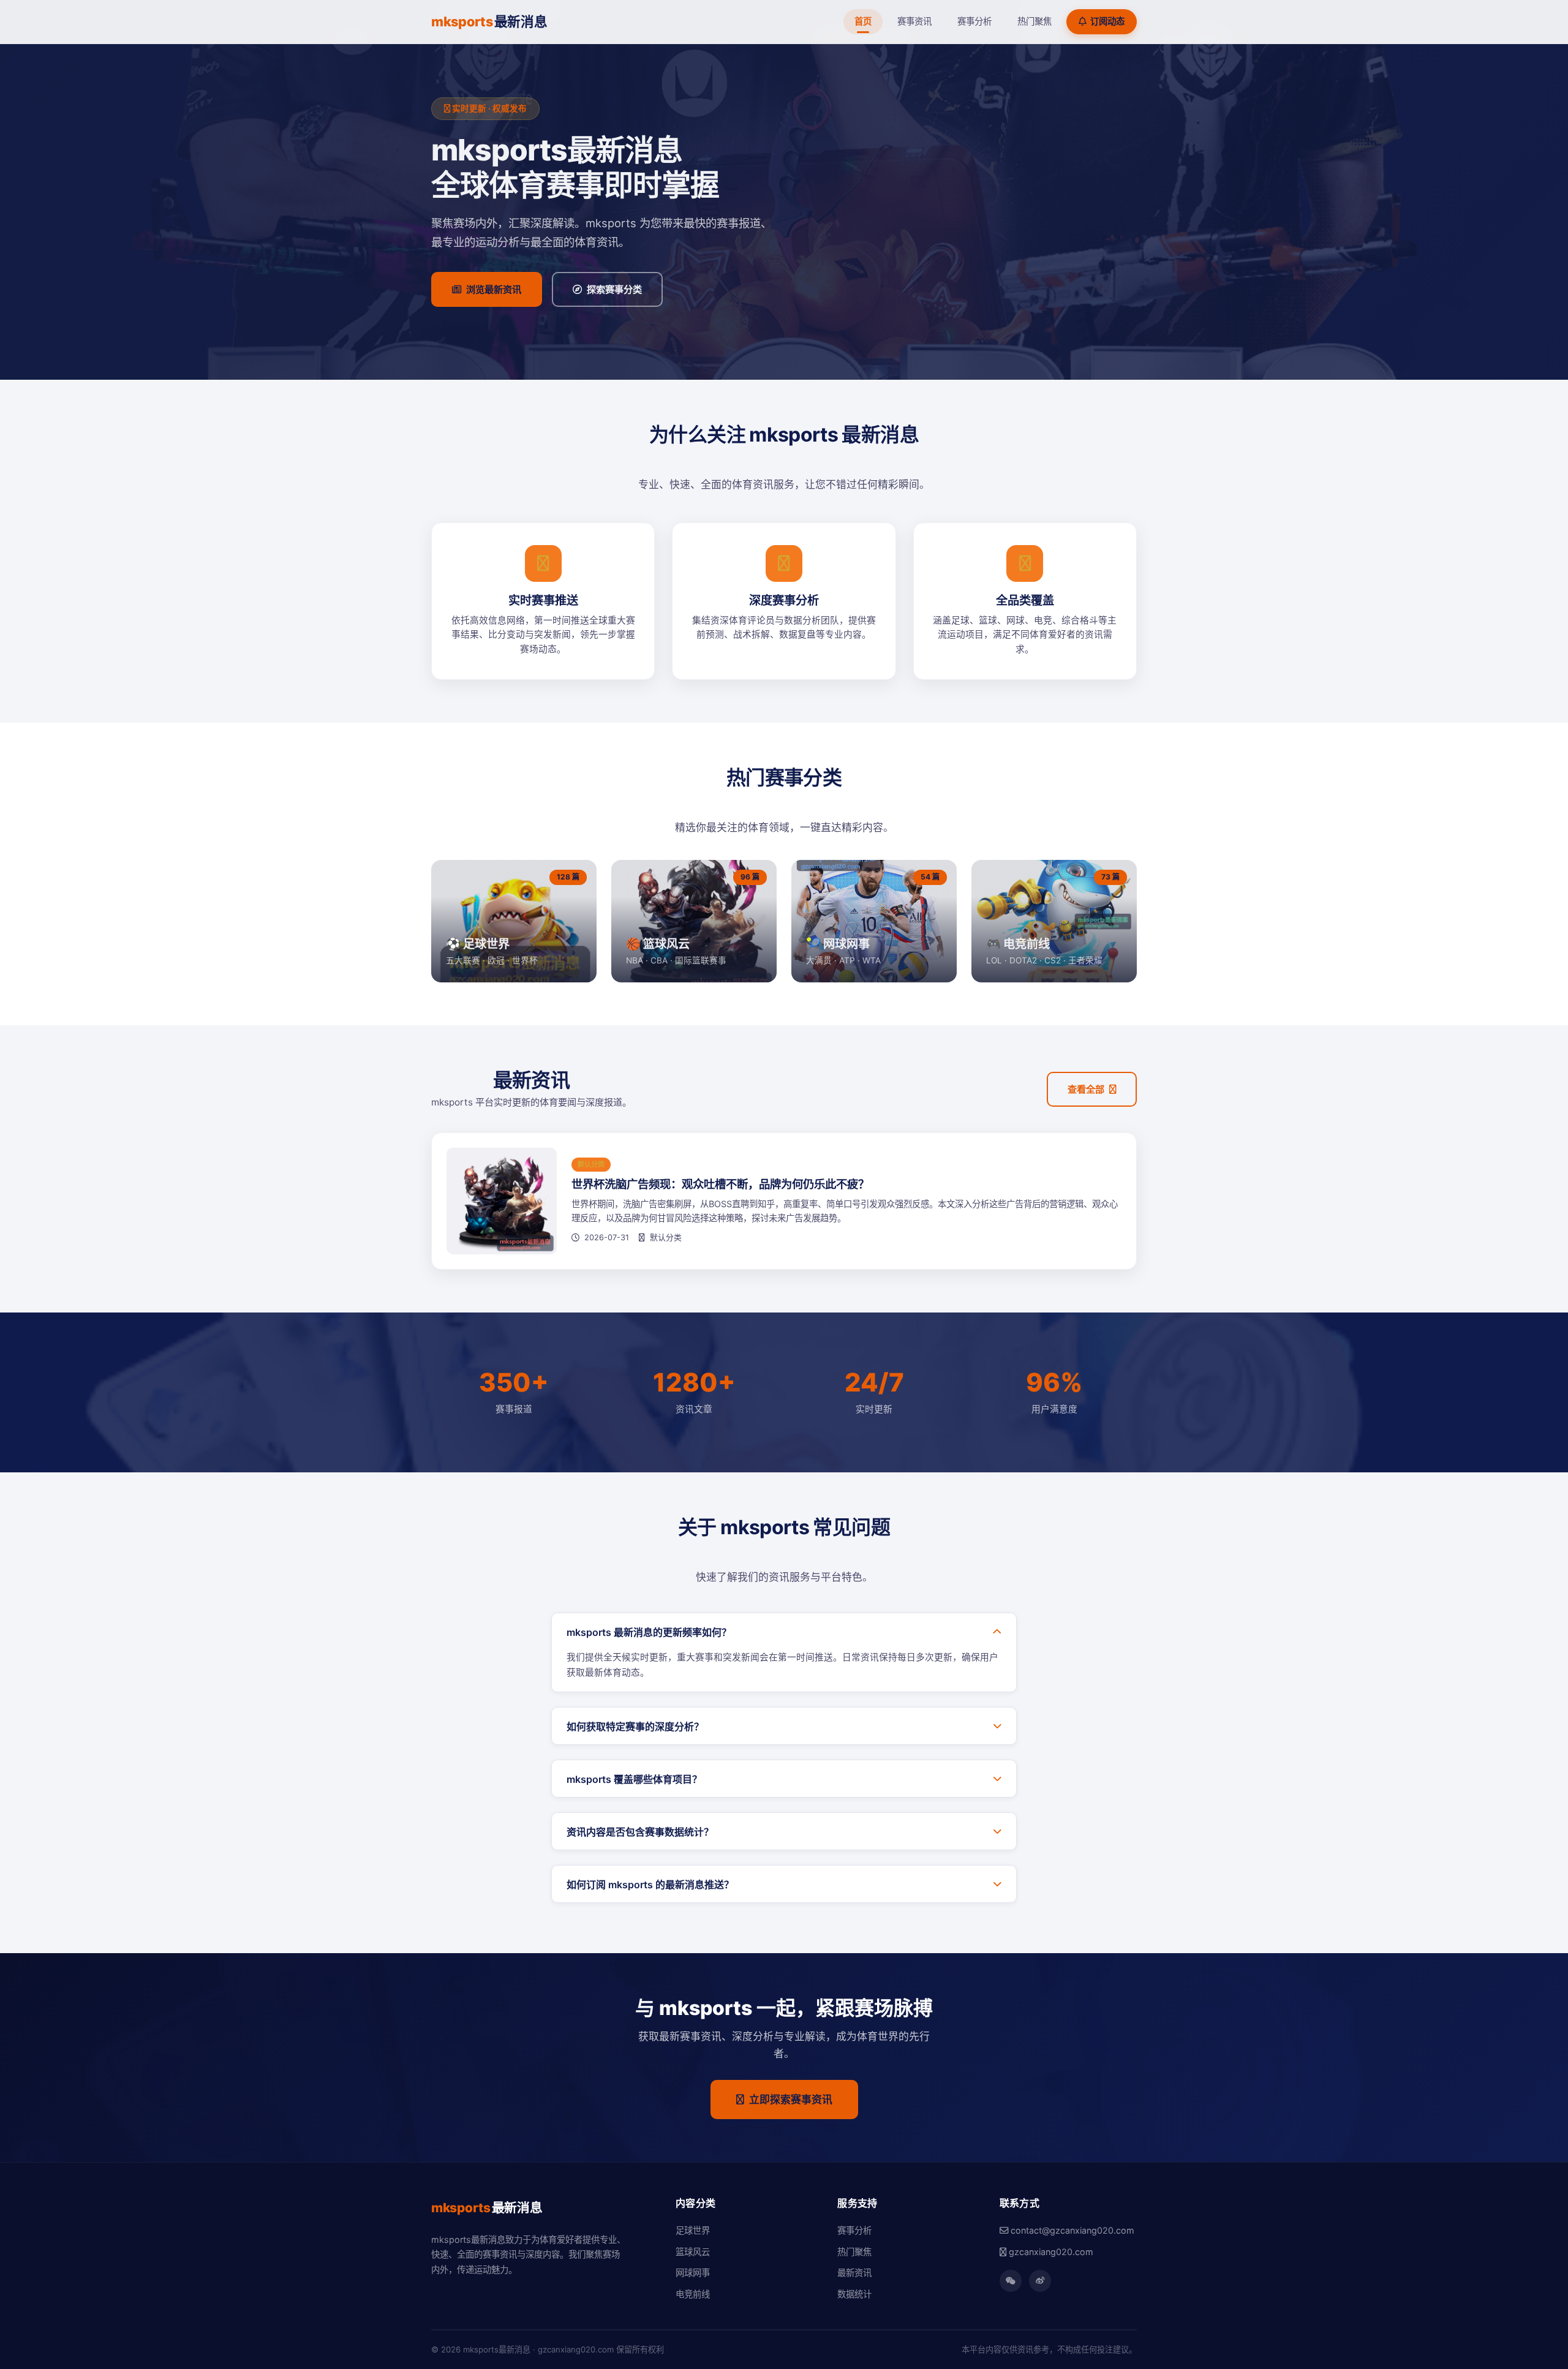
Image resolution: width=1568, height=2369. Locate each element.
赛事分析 (974, 21)
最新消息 (489, 21)
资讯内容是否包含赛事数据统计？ (640, 1832)
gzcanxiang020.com (1050, 2252)
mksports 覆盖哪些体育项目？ (634, 1779)
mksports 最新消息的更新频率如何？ (649, 1632)
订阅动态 (1107, 21)
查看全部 (1086, 1089)
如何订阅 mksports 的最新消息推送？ (650, 1885)
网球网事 (693, 2273)
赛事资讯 (914, 21)
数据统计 (854, 2294)
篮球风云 (693, 2252)
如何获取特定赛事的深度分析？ (635, 1727)
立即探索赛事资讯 (791, 2100)
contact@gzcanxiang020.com (1071, 2230)
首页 (863, 21)
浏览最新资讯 (494, 289)
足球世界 (693, 2230)
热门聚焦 (1035, 21)
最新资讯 (854, 2273)
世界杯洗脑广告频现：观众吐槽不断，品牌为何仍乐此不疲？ (720, 1184)
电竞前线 (693, 2294)
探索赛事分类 (614, 289)
